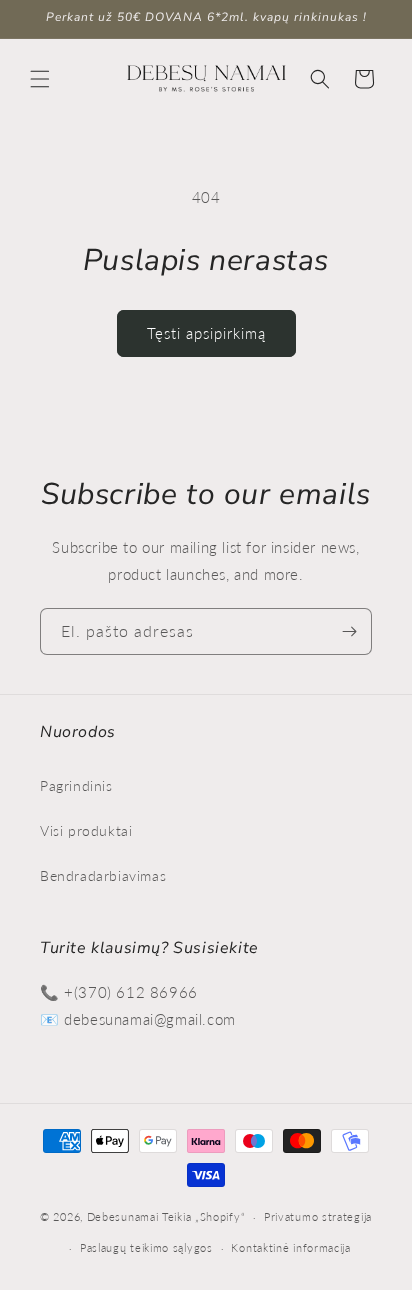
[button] (40, 79)
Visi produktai (86, 830)
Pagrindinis (76, 785)
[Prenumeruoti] (349, 631)
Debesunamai (123, 1216)
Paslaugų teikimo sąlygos (146, 1247)
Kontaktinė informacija (290, 1247)
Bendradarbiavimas (103, 875)
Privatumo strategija (318, 1216)
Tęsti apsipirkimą (206, 333)
